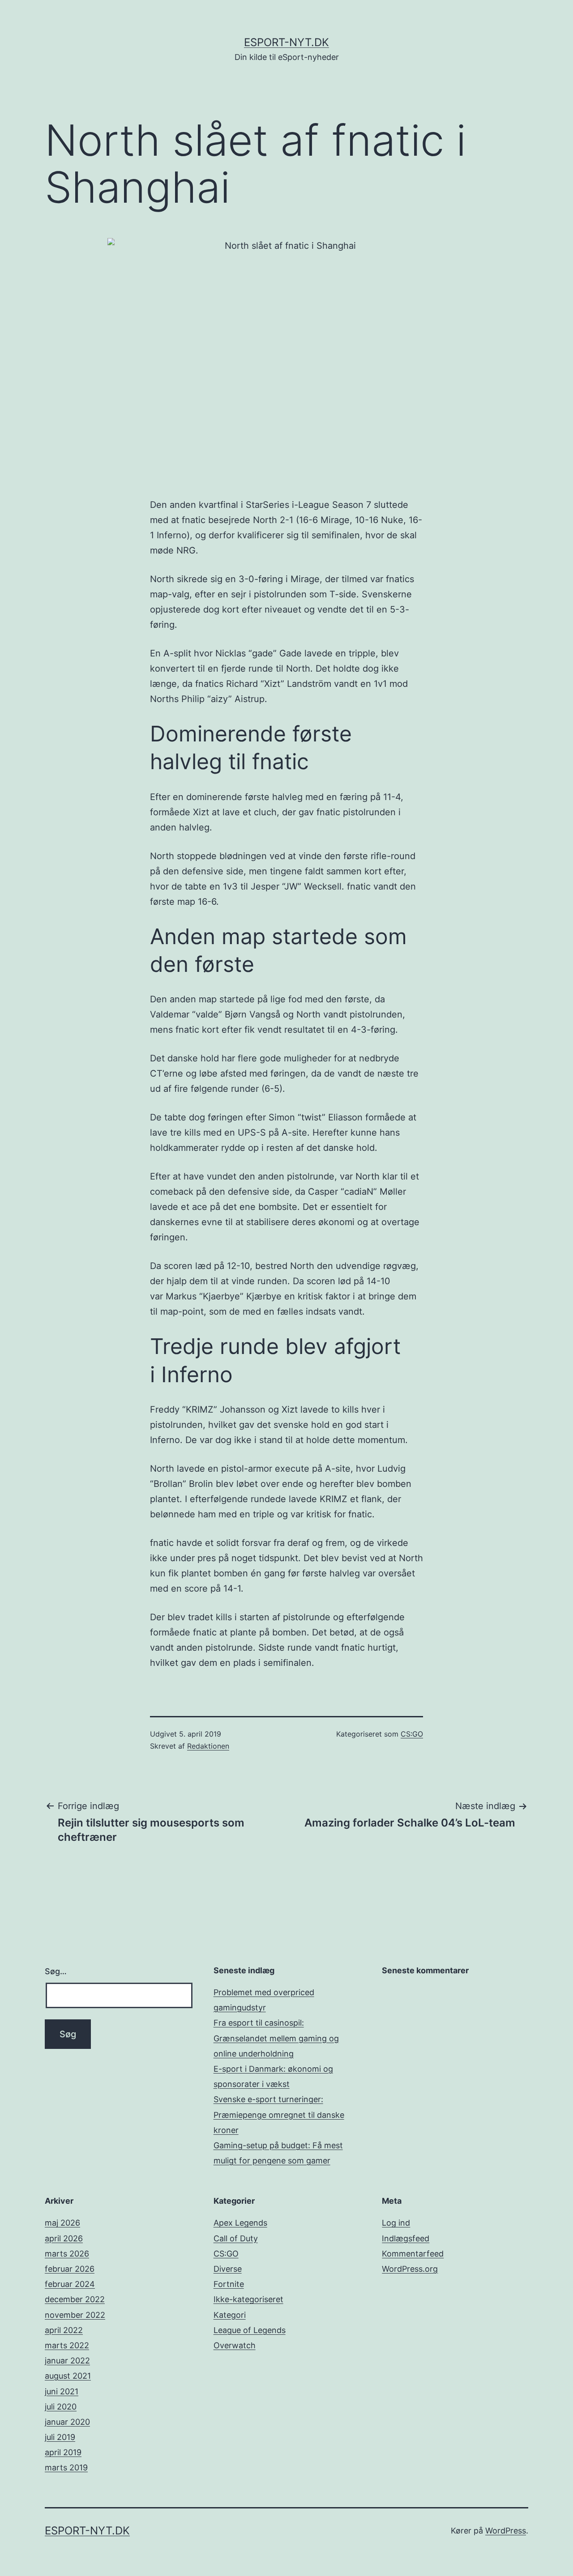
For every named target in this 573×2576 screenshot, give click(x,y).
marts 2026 (67, 2254)
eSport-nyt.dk (286, 42)
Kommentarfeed (413, 2254)
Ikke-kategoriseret (248, 2299)
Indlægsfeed (406, 2238)
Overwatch (235, 2345)
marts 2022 (67, 2345)
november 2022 (75, 2315)
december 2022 (75, 2299)
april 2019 (63, 2452)
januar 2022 (67, 2361)
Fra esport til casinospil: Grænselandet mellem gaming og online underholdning (276, 2038)
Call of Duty (236, 2238)
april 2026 (64, 2238)
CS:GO (412, 1734)
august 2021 (68, 2376)
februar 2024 (70, 2284)
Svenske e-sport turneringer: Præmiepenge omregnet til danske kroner (279, 2114)
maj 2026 (62, 2223)
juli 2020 (61, 2407)
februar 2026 (70, 2269)
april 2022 (64, 2330)
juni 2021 (62, 2391)
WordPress (506, 2531)
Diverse (228, 2269)
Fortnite (229, 2284)
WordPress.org (410, 2269)
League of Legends (250, 2330)
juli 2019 (60, 2437)
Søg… (56, 1971)
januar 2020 (67, 2422)
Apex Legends (240, 2223)
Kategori (230, 2315)
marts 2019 (66, 2467)
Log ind (396, 2223)
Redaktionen (208, 1746)
